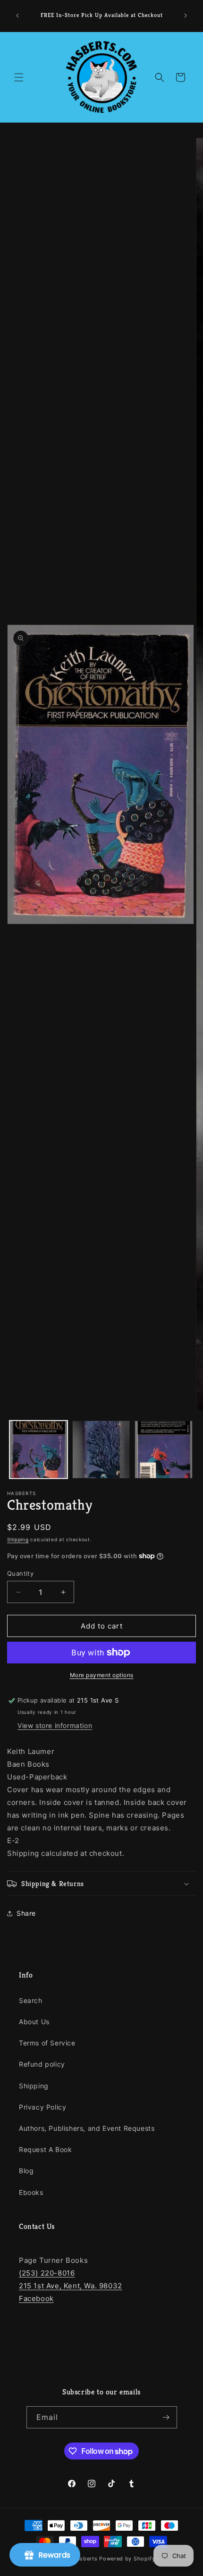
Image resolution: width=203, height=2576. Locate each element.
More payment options (102, 1675)
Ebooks (31, 2192)
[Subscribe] (166, 2417)
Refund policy (42, 2064)
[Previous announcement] (17, 16)
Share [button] (26, 1913)
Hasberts (85, 2559)
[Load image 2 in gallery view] (101, 1450)
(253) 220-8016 (47, 2273)
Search (31, 2000)
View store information (55, 1725)
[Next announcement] (186, 16)
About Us (34, 2022)
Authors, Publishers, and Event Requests (87, 2128)
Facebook (36, 2298)
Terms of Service (47, 2043)
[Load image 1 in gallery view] (38, 1450)
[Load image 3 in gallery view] (164, 1450)
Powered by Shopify (127, 2559)
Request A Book (45, 2149)
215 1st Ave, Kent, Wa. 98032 (71, 2286)
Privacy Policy (42, 2107)
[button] (19, 77)
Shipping (18, 1539)
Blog (26, 2171)
